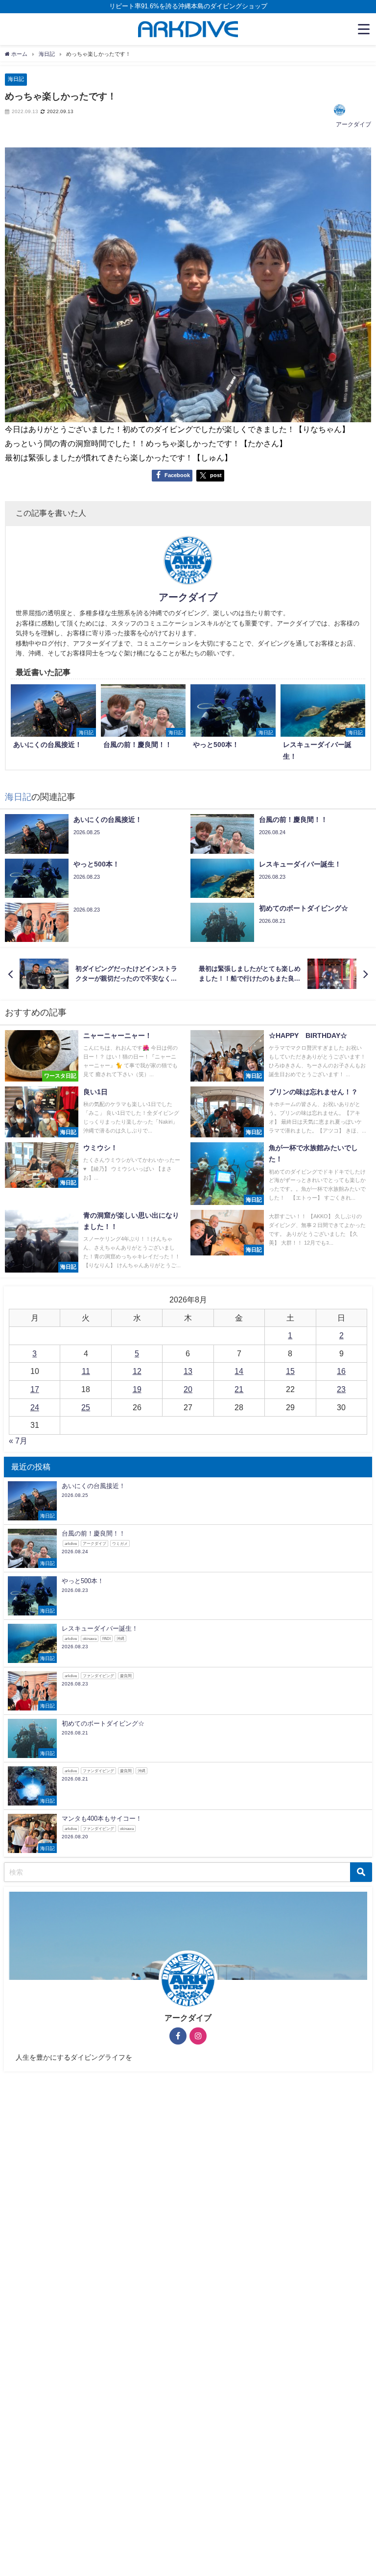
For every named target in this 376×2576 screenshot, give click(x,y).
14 (239, 1371)
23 (341, 1389)
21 (239, 1389)
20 (188, 1389)
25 (86, 1407)
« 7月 (18, 1441)
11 (86, 1371)
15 (290, 1371)
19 (137, 1389)
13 (188, 1371)
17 (35, 1389)
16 (341, 1371)
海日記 (16, 79)
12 (137, 1371)
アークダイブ (353, 124)
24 (35, 1407)
